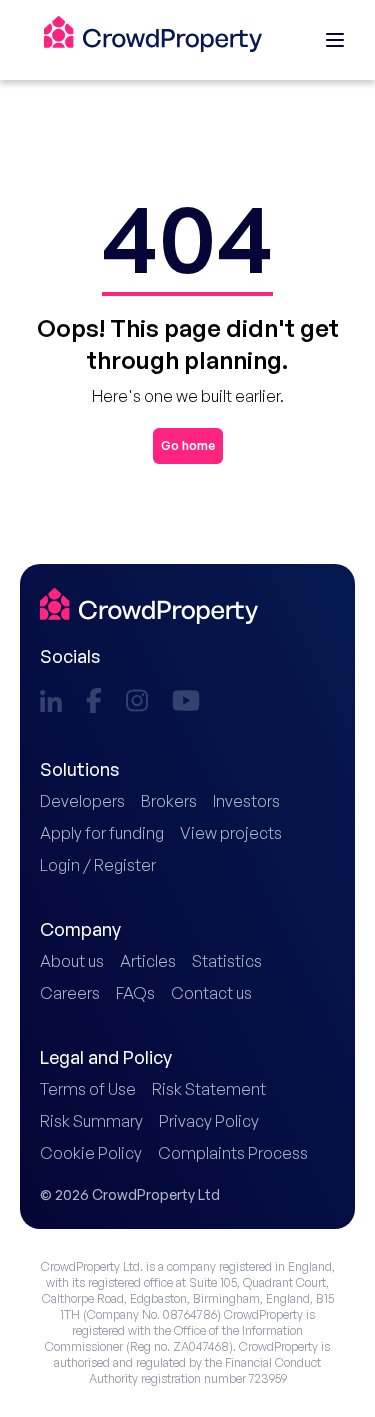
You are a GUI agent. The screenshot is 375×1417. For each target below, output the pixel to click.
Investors (246, 801)
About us (72, 961)
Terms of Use (88, 1089)
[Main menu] (335, 40)
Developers (82, 801)
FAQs (135, 993)
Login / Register (98, 865)
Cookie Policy (91, 1153)
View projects (231, 833)
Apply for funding (102, 833)
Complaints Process (233, 1153)
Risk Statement (209, 1089)
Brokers (169, 801)
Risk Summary (91, 1121)
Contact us (211, 993)
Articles (148, 961)
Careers (70, 993)
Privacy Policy (209, 1121)
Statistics (227, 961)
